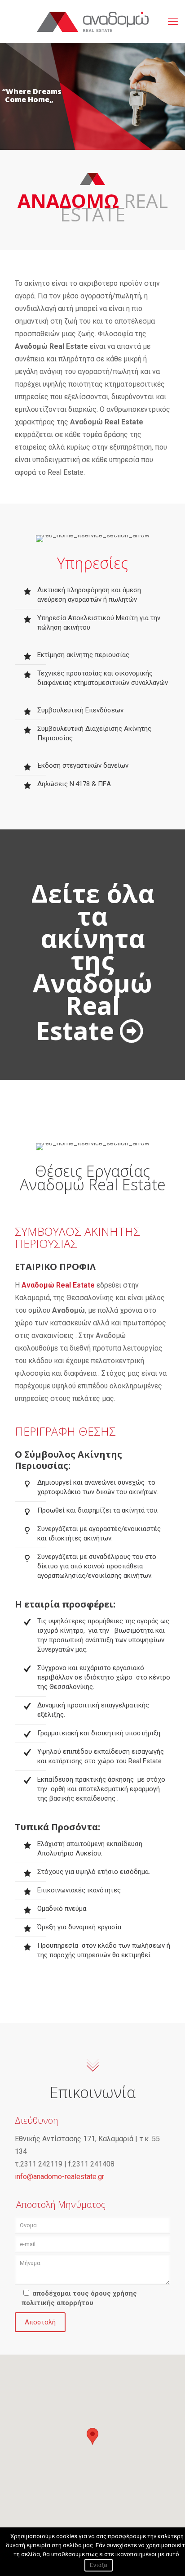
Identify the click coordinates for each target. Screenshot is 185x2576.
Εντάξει (99, 2565)
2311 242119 (41, 2164)
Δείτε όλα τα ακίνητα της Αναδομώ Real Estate (93, 961)
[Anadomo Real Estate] (92, 21)
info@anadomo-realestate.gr (59, 2177)
